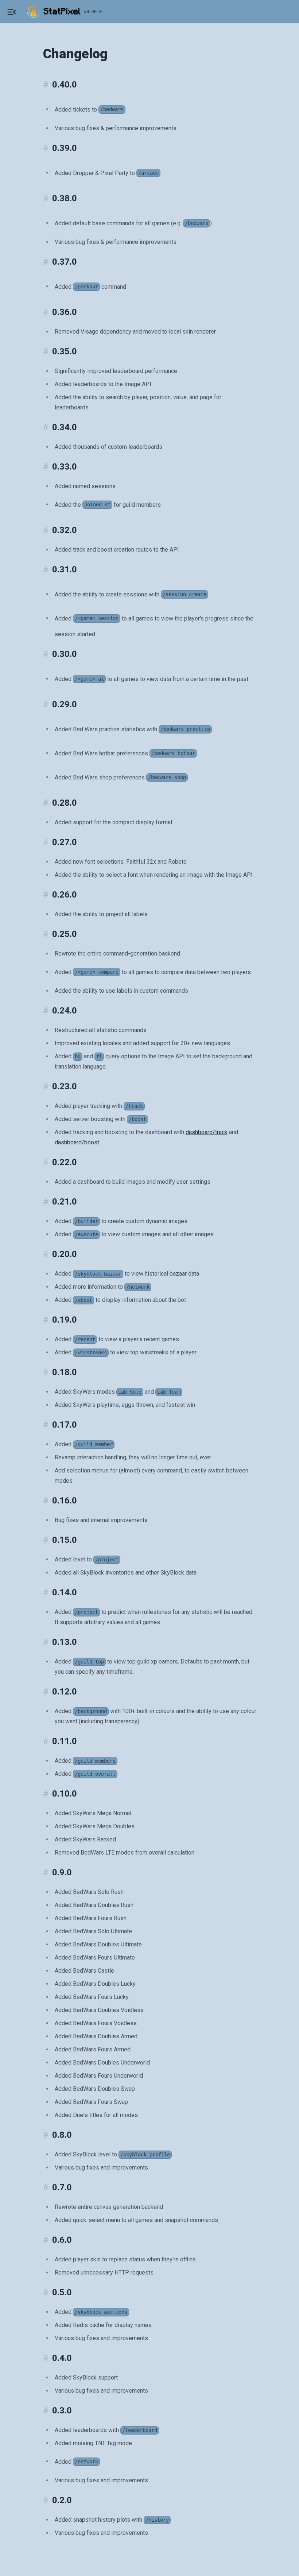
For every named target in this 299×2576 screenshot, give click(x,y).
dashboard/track (207, 1132)
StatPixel (62, 12)
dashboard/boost (77, 1142)
